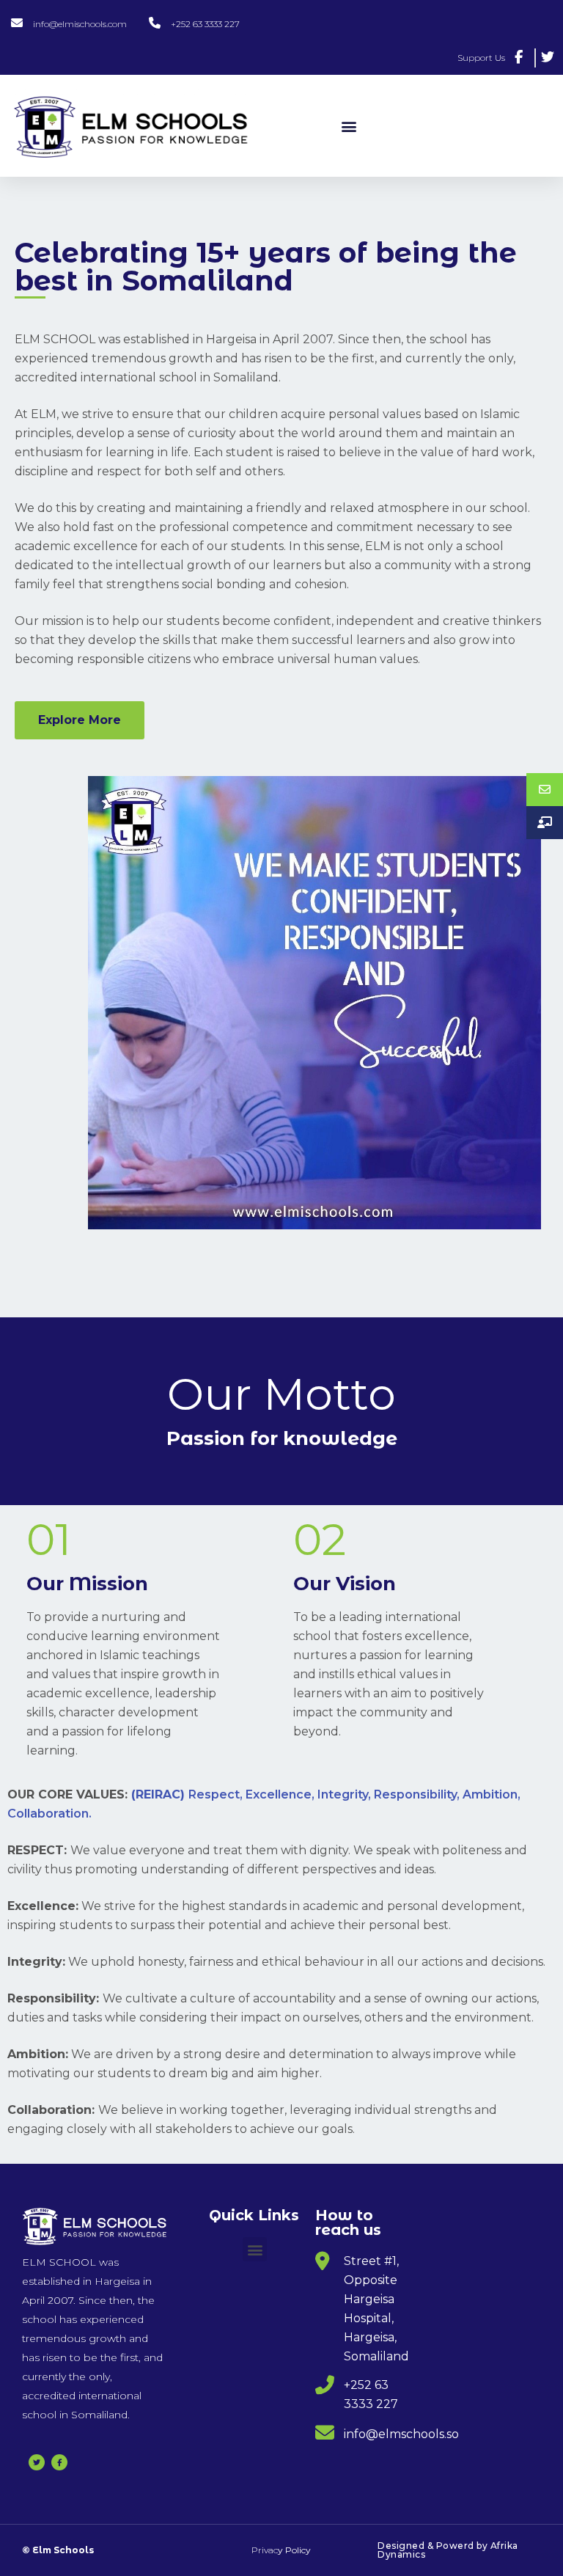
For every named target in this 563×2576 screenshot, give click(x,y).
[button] (349, 126)
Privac (281, 2550)
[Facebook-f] (59, 2462)
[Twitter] (37, 2462)
